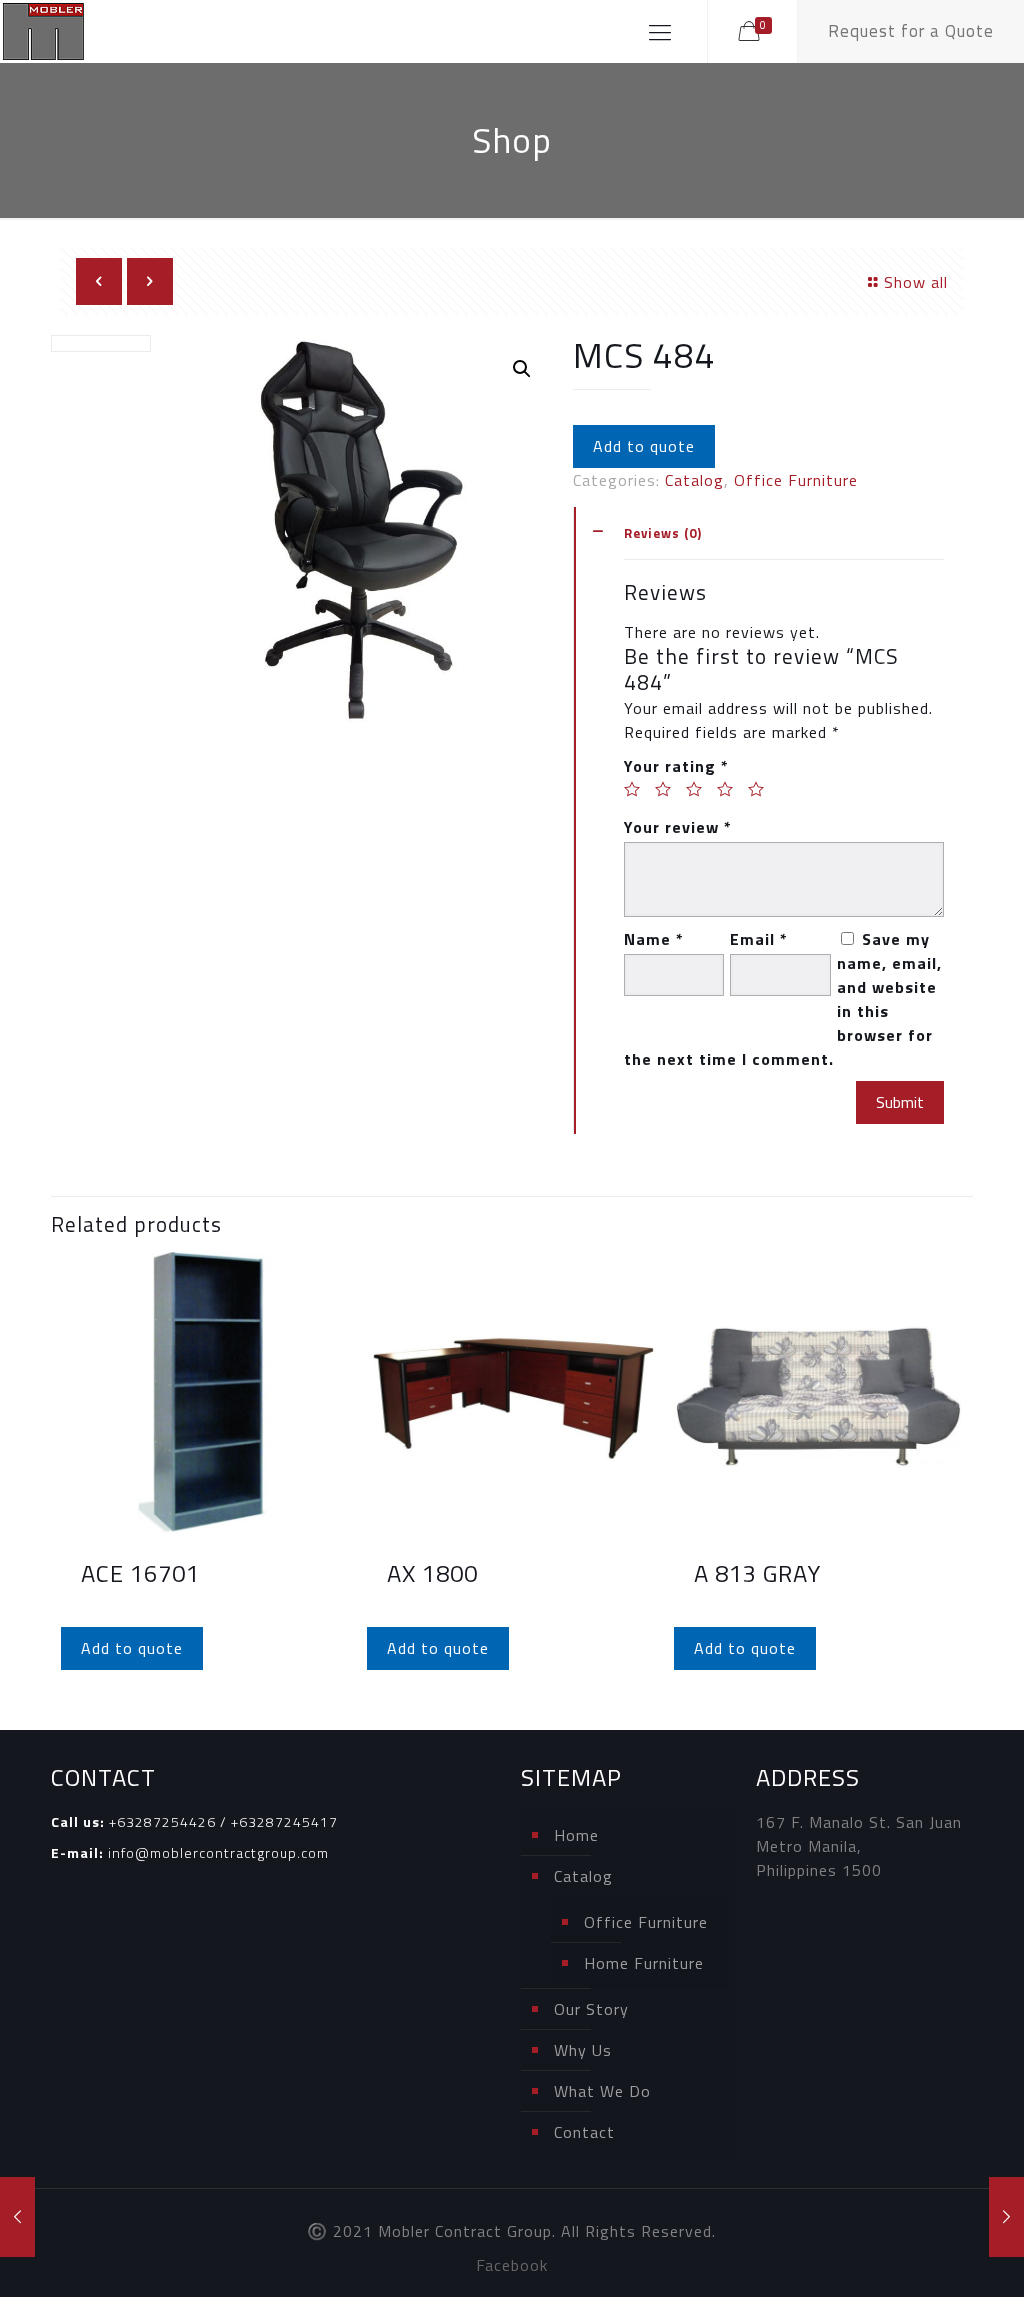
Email (759, 939)
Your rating (676, 766)
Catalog (694, 480)
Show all (916, 282)
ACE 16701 (140, 1573)
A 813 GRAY (757, 1573)
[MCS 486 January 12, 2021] (1006, 2217)
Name (654, 939)
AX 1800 (432, 1573)
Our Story (591, 2009)
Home (576, 1835)
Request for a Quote (911, 31)
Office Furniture (796, 480)
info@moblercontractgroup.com (218, 1852)
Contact (584, 2132)
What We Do (602, 2091)
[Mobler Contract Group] (43, 31)
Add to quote (644, 446)
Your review (678, 827)
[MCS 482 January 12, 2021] (17, 2217)
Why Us (583, 2050)
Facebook (512, 2265)
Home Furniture (644, 1963)
